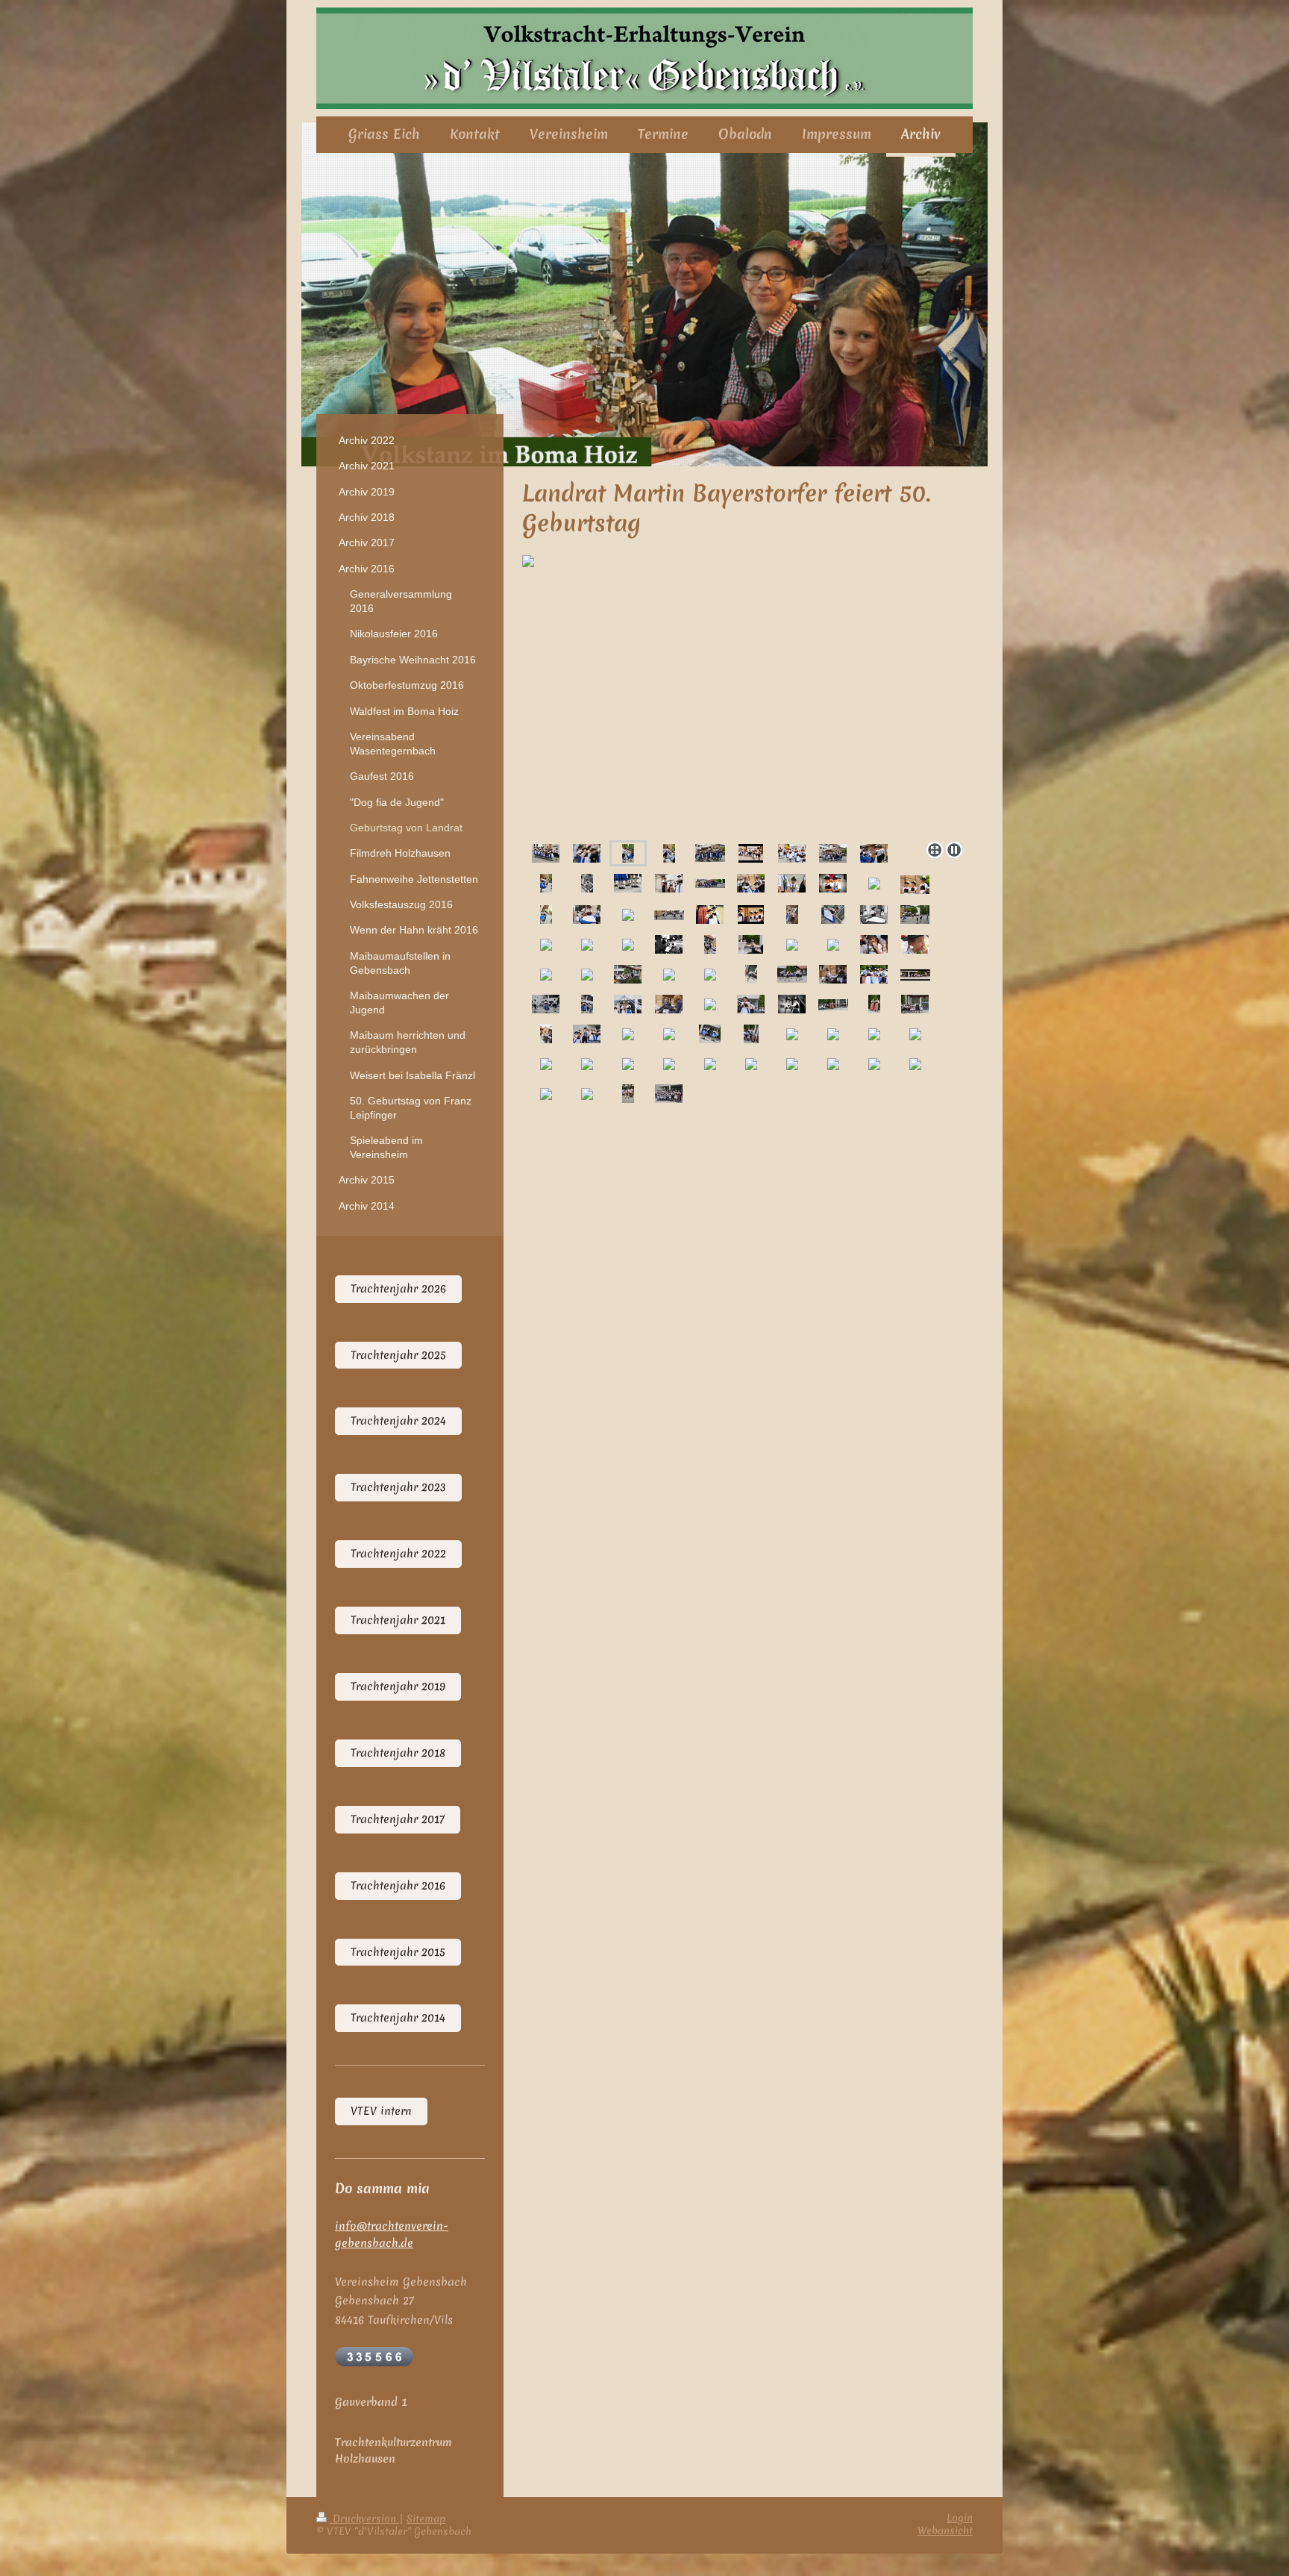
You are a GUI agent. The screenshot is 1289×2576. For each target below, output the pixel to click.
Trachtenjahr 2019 (398, 1686)
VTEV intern (381, 2111)
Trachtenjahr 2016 (398, 1886)
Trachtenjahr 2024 (398, 1421)
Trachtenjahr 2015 (398, 1952)
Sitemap (426, 2519)
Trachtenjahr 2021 (398, 1620)
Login (960, 2518)
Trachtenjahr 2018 (398, 1753)
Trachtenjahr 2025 (398, 1355)
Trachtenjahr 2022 (398, 1554)
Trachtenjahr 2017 (398, 1819)
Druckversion (364, 2519)
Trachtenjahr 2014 (398, 2018)
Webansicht (945, 2530)
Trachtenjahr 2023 (398, 1487)
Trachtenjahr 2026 (398, 1289)
